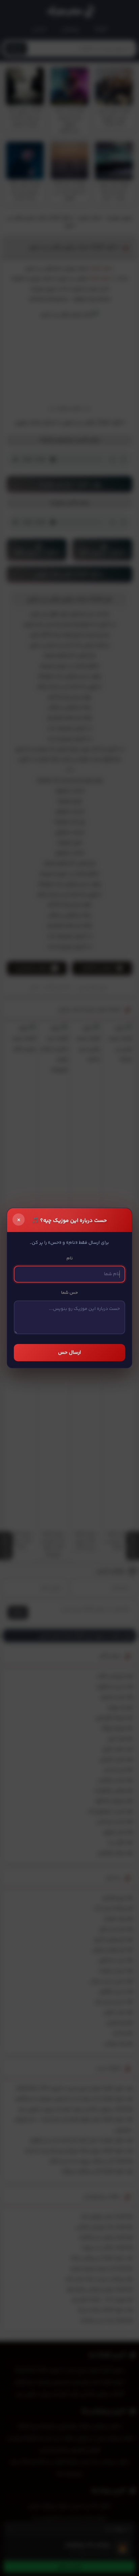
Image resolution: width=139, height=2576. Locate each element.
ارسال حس (69, 1353)
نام (70, 1258)
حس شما (69, 1293)
